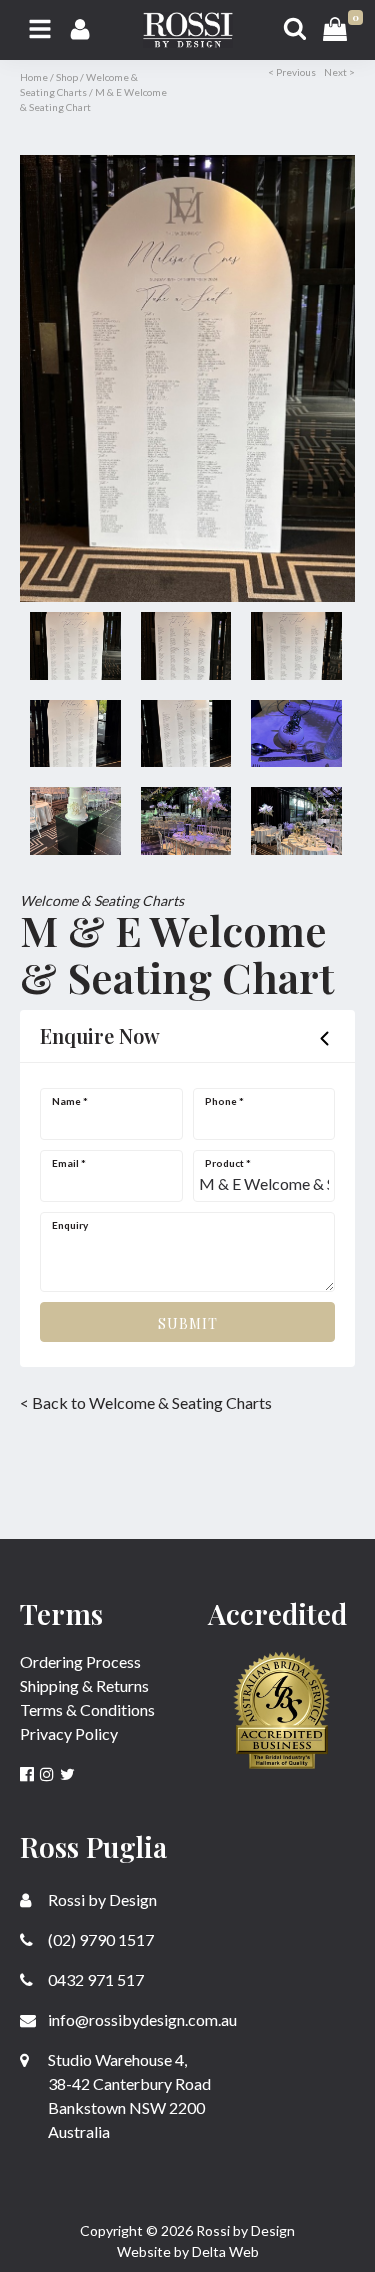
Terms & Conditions (87, 1709)
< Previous (292, 72)
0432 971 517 (94, 1979)
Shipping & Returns (84, 1685)
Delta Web (225, 2251)
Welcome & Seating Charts (102, 900)
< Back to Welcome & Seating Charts (146, 1402)
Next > (339, 72)
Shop (67, 77)
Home (34, 77)
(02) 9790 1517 (99, 1939)
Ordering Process (80, 1661)
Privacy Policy (69, 1733)
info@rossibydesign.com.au (141, 2019)
